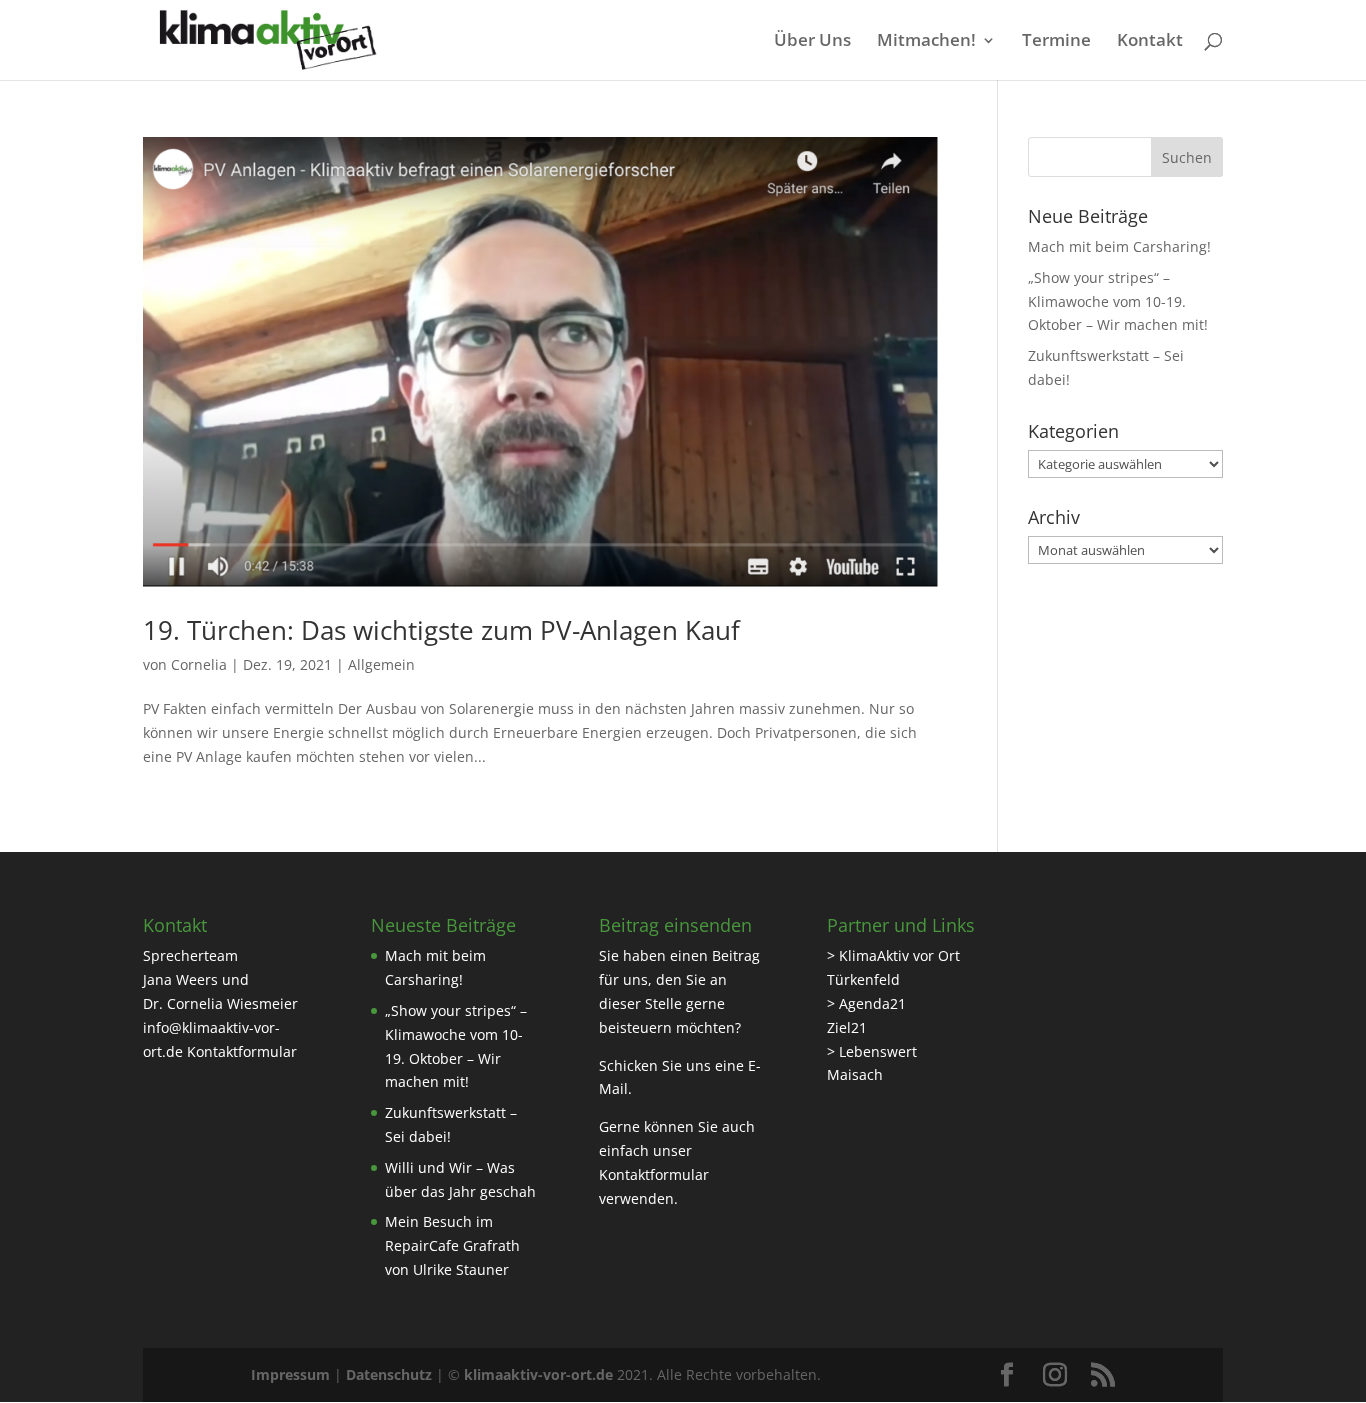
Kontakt (1150, 42)
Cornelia (199, 664)
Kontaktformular (242, 1051)
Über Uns (812, 42)
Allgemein (381, 664)
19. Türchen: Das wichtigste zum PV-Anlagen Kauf (441, 630)
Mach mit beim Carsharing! (1119, 246)
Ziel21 (847, 1027)
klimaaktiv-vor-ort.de (538, 1374)
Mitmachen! (926, 42)
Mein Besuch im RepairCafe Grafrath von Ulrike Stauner (452, 1245)
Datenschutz (389, 1374)
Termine (1056, 42)
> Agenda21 (866, 1003)
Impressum (290, 1374)
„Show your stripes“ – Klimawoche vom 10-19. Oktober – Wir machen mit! (1118, 301)
